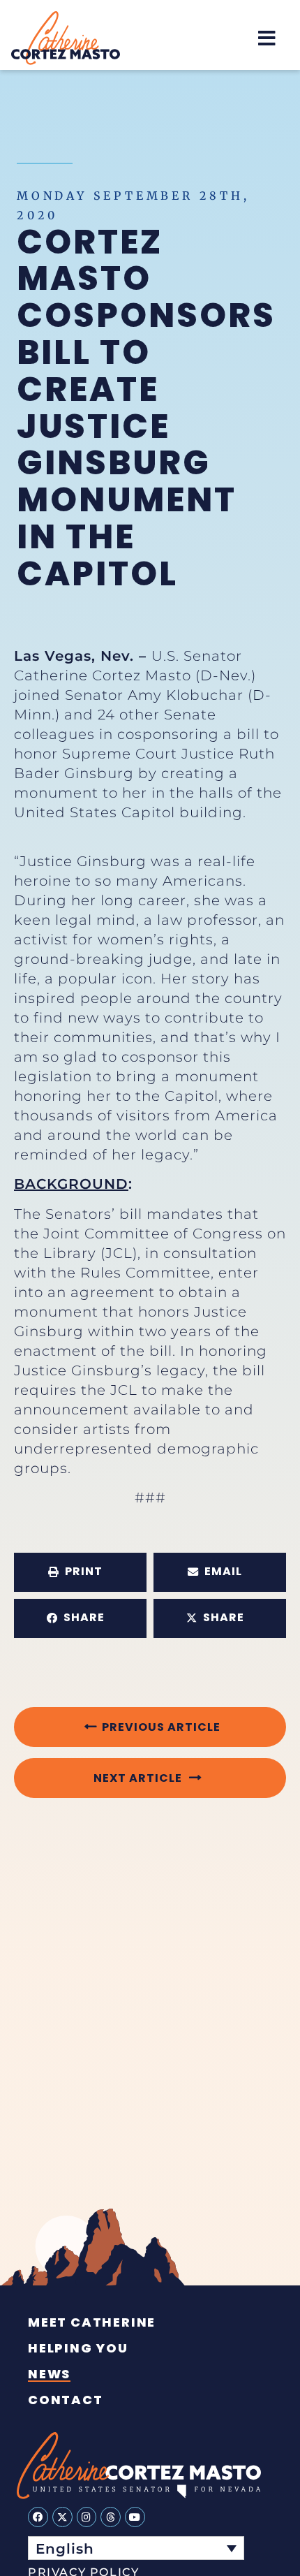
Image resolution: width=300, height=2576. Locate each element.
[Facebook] (38, 2517)
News (49, 2374)
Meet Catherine (92, 2322)
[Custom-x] (62, 2517)
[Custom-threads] (111, 2517)
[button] (267, 38)
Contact (66, 2400)
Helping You (78, 2348)
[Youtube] (135, 2517)
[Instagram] (87, 2517)
